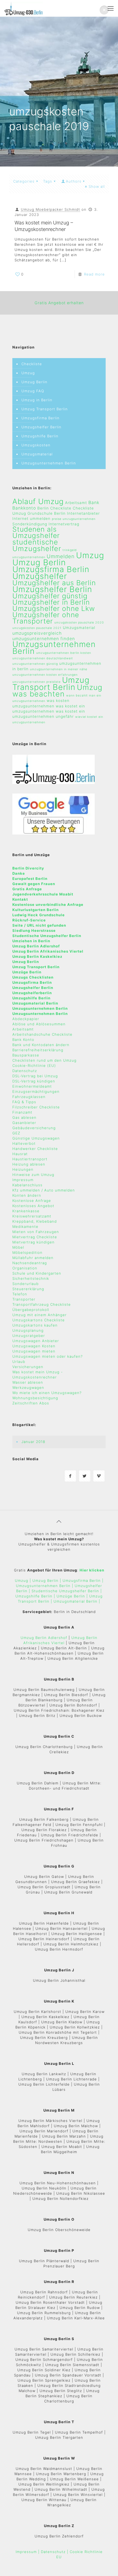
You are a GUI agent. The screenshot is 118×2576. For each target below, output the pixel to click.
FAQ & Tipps (24, 1102)
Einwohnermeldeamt (32, 1086)
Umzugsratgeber (29, 1336)
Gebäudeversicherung (34, 1128)
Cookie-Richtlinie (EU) (34, 1065)
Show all (97, 186)
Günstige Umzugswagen (36, 1138)
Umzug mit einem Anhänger (40, 1315)
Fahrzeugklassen (29, 1097)
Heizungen (23, 1169)
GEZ (16, 1133)
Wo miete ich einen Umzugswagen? (47, 1393)
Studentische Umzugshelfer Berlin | (67, 1591)
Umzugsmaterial (37, 454)
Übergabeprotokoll (31, 1310)
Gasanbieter (24, 1123)
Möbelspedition (27, 1252)
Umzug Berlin (34, 382)
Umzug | (23, 1580)
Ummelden (61, 556)
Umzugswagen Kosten (34, 1346)
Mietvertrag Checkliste (35, 1237)
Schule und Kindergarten (37, 1273)
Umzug (28, 373)
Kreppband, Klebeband (35, 1221)
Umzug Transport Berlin (45, 409)
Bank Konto (23, 1040)
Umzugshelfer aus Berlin (54, 583)
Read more (94, 274)
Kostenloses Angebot (33, 1206)
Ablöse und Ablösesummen (39, 1024)
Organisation (25, 1268)
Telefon (20, 1294)
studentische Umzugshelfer (37, 545)
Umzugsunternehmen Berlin (49, 463)
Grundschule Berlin (47, 513)
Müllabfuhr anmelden (33, 1258)
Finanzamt (22, 1112)
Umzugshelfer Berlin (41, 427)
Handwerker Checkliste (35, 1149)
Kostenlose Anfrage (32, 1201)
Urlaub (19, 1362)
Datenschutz (25, 1071)
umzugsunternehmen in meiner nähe (59, 669)
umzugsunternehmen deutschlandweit (43, 658)
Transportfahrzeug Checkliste (42, 1304)
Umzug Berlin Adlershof (44, 1638)
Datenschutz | (55, 2552)
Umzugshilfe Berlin (40, 436)
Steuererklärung (28, 1289)
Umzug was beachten (57, 690)
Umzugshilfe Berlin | (36, 1596)
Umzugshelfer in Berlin (51, 602)
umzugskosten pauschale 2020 (79, 623)
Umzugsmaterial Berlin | (77, 1601)
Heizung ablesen (29, 1164)
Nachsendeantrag (30, 1263)
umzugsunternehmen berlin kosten (64, 653)
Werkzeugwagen (28, 1387)
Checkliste (32, 364)
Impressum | (28, 2552)
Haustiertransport (30, 1159)
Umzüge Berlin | (73, 1596)
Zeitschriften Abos (31, 1403)
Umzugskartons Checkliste (39, 1320)
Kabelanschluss (27, 1185)
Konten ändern (27, 1195)
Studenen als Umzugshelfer (36, 532)
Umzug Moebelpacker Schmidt (50, 209)
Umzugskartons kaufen (35, 1325)
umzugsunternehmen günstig (35, 664)
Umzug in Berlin (37, 400)
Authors (74, 181)
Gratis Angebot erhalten (59, 303)
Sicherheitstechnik (31, 1278)
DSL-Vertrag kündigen (34, 1081)
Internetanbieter (83, 513)
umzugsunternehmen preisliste (36, 682)
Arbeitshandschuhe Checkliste (42, 1034)
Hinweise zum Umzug (33, 1175)
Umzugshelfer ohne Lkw (54, 608)
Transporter (24, 1299)
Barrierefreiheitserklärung (38, 1050)
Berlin (43, 508)
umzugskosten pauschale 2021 (37, 628)
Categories (24, 181)
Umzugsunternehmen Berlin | (45, 1586)
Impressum (23, 1180)
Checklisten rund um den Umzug (44, 1060)
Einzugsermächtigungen (36, 1091)
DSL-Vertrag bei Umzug (35, 1076)
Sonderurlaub (26, 1284)
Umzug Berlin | (47, 1580)
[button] (104, 10)
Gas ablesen (24, 1117)
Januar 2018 (33, 1442)
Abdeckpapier (26, 1019)
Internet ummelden (31, 519)
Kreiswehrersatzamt (32, 1216)
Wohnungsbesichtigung (35, 1398)
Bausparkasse (26, 1055)
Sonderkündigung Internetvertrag (46, 524)
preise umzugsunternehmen (74, 519)
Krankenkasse (26, 1211)
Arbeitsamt (76, 503)
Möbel (18, 1247)
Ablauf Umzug (38, 501)
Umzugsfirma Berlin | (83, 1580)
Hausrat (20, 1154)
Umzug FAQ (33, 391)
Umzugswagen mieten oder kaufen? (47, 1356)
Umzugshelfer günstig (50, 596)
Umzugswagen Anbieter (36, 1341)
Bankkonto (24, 508)
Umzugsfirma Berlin (40, 418)
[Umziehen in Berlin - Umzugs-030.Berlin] (23, 8)
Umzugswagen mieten (34, 1351)
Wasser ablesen (28, 1382)
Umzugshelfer (40, 576)
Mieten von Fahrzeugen (36, 1232)
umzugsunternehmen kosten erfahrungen (45, 675)
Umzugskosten (36, 445)
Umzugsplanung (28, 1330)
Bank (94, 503)
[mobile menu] (111, 8)
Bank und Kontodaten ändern (41, 1045)
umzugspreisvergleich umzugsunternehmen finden (44, 636)
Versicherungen (28, 1367)
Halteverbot (24, 1143)
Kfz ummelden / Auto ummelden (44, 1190)
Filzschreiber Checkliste (36, 1107)
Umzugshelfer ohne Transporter (46, 618)
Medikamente (25, 1226)
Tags (48, 181)
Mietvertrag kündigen (33, 1242)
